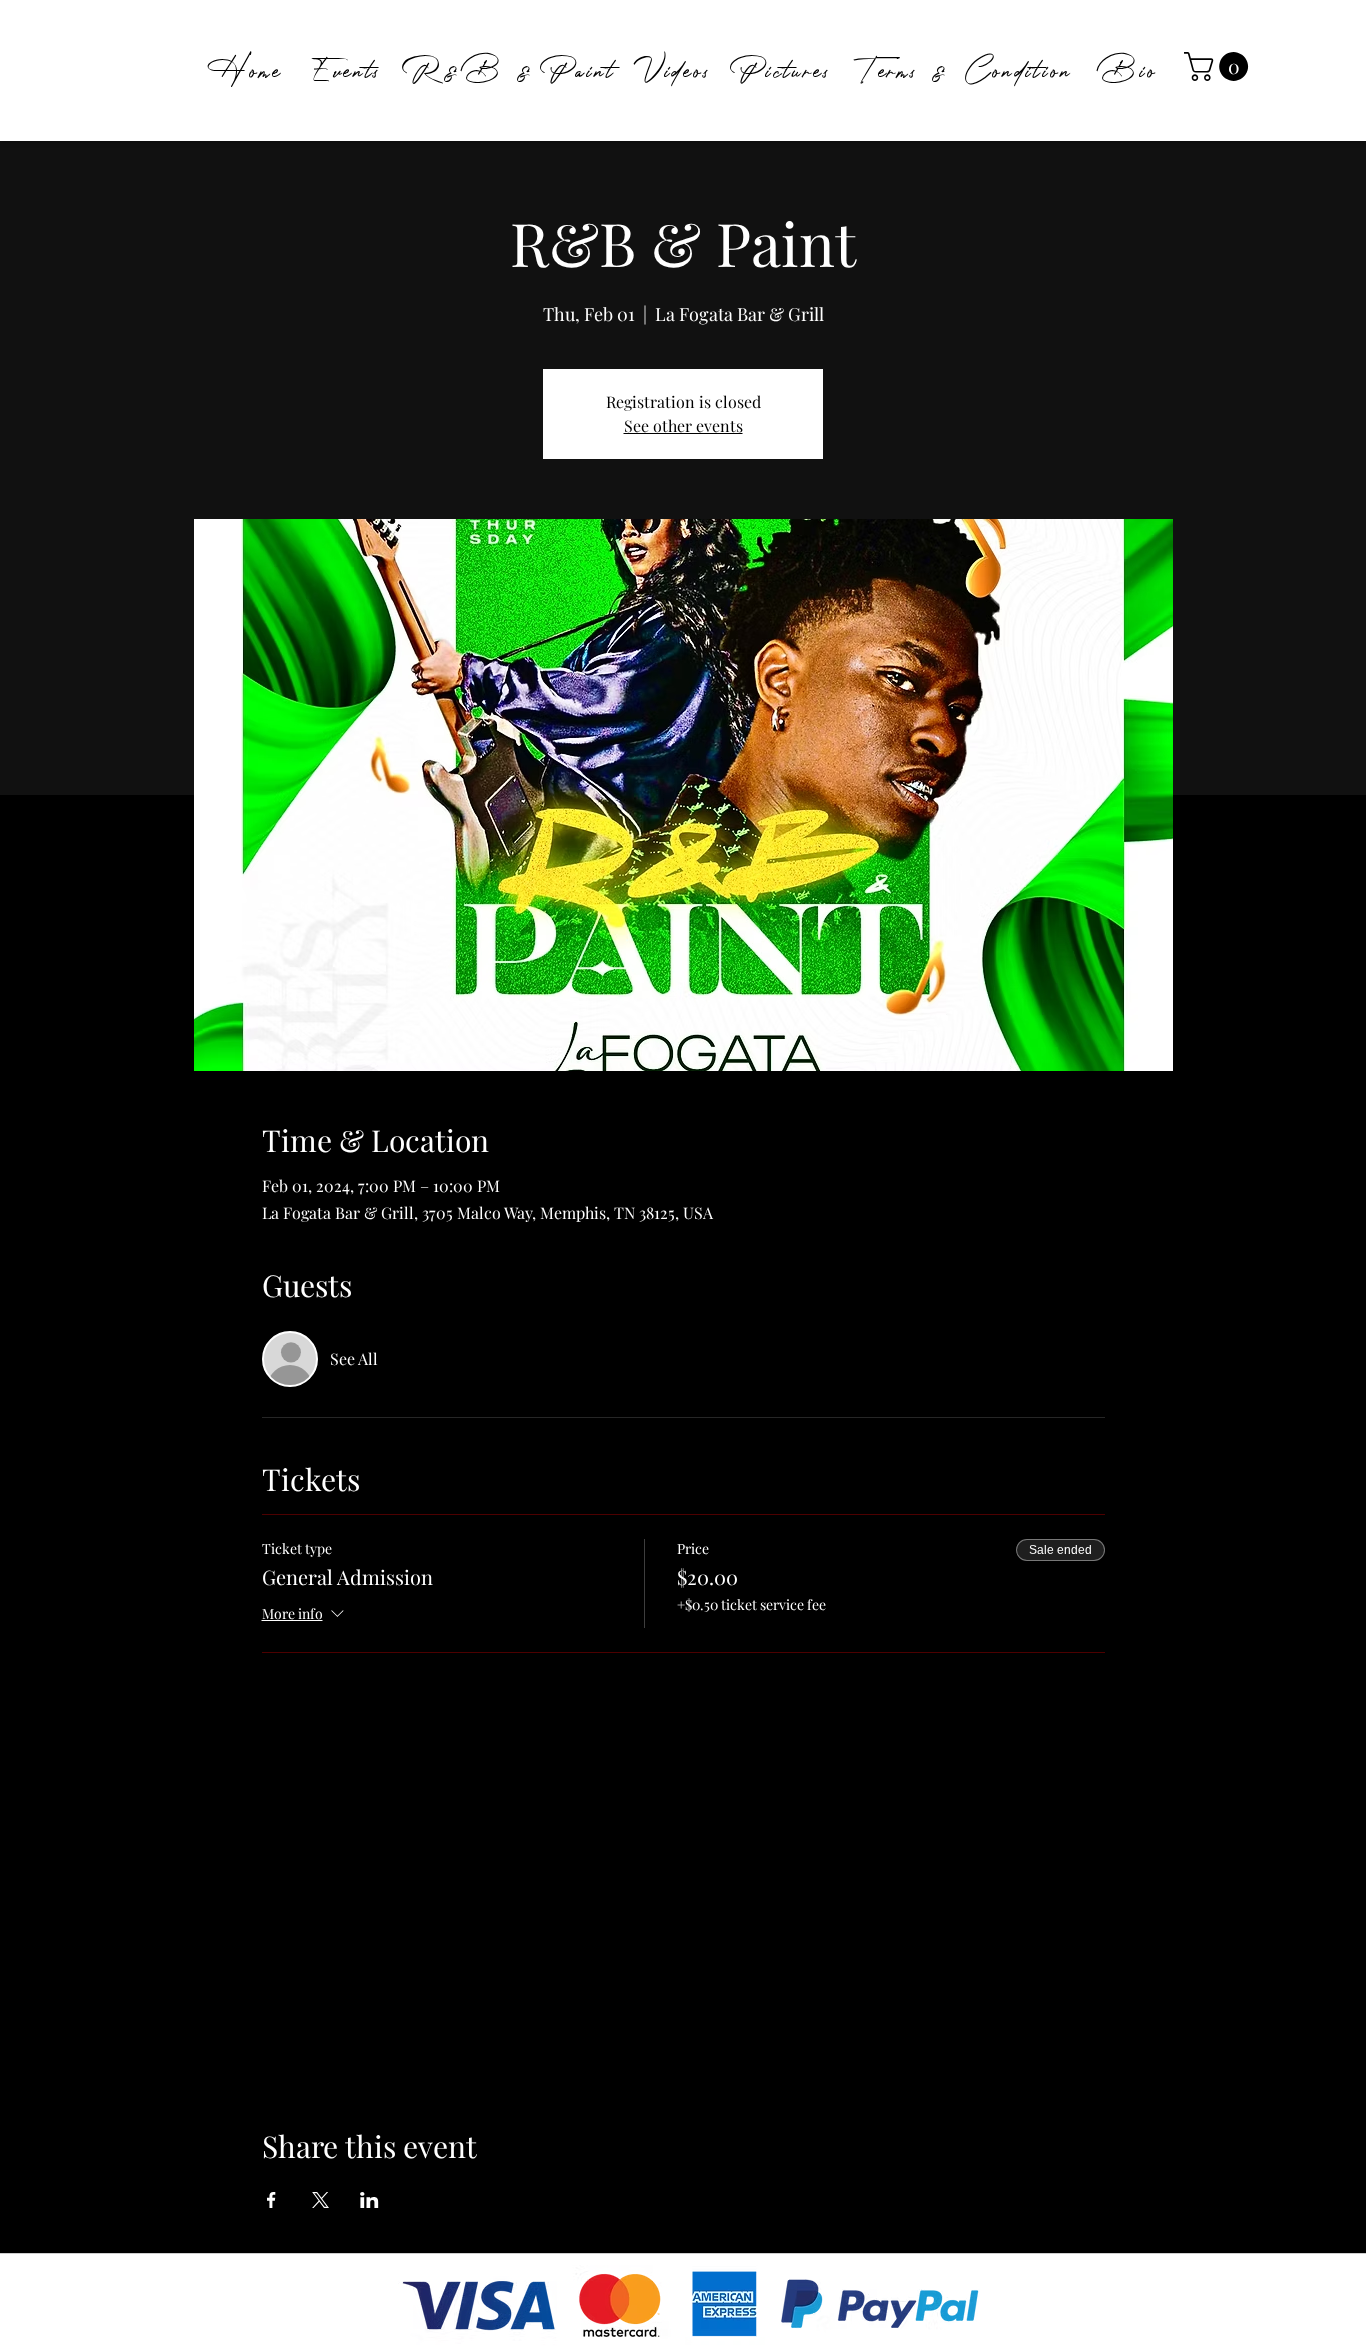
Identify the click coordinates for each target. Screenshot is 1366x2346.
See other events (683, 425)
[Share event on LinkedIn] (369, 2200)
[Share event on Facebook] (271, 2200)
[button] (1219, 66)
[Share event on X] (320, 2200)
